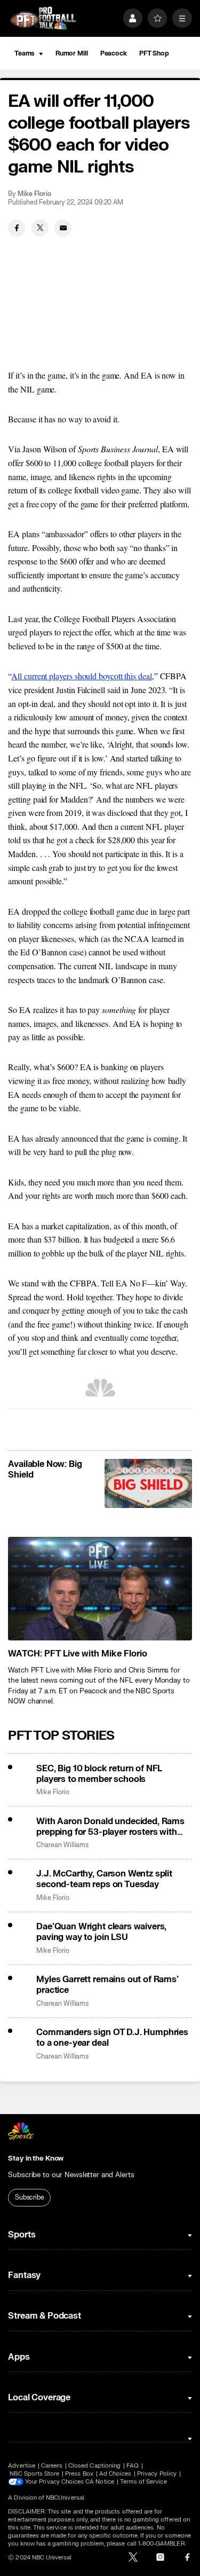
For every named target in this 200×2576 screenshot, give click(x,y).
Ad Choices (115, 2474)
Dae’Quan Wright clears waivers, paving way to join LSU (101, 1932)
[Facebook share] (17, 228)
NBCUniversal (65, 2498)
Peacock (114, 53)
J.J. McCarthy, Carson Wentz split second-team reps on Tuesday (104, 1879)
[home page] (43, 18)
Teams (25, 53)
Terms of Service (143, 2482)
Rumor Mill (72, 53)
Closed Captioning (94, 2466)
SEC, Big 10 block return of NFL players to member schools (99, 1774)
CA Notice (100, 2482)
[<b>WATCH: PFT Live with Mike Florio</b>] (100, 1589)
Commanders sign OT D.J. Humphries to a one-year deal (112, 2038)
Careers (52, 2466)
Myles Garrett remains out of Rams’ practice (107, 1985)
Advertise (22, 2466)
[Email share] (63, 228)
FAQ (133, 2466)
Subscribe (30, 2197)
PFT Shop (154, 53)
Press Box (79, 2474)
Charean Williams (62, 1845)
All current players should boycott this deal (81, 676)
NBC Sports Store (34, 2474)
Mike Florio (34, 194)
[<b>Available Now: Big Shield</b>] (148, 1483)
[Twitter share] (40, 228)
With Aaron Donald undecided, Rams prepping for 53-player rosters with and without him (110, 1827)
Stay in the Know (36, 2158)
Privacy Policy (157, 2474)
